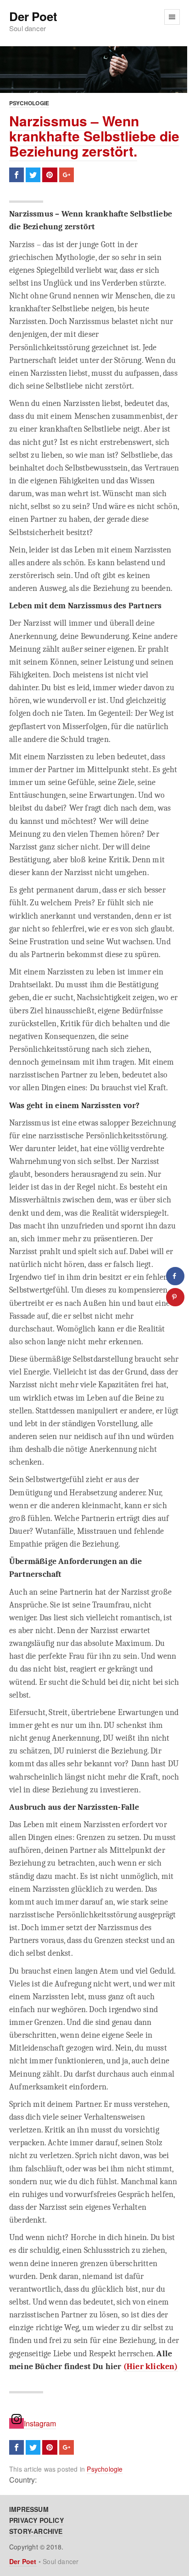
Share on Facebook (17, 175)
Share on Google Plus (67, 175)
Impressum (29, 2509)
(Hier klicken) (151, 2366)
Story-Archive (36, 2531)
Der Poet (33, 17)
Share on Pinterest (50, 175)
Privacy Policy (36, 2520)
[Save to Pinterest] (175, 1297)
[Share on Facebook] (175, 1276)
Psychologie (29, 103)
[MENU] (172, 17)
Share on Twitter (33, 175)
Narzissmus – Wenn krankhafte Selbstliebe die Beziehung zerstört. (94, 136)
